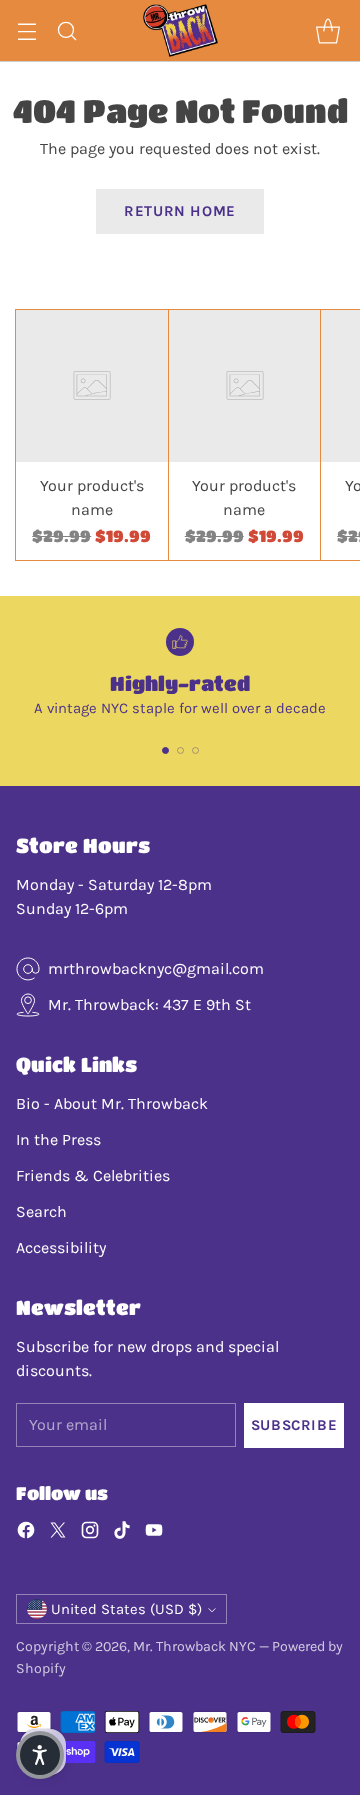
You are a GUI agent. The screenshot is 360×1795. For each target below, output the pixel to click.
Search (41, 1211)
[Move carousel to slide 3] (195, 750)
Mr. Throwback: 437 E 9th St (149, 1004)
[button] (40, 1755)
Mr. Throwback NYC (194, 1646)
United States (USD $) (126, 1609)
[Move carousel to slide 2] (180, 750)
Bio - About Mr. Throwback (112, 1103)
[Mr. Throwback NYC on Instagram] (90, 1533)
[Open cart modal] (327, 30)
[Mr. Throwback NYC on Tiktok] (122, 1533)
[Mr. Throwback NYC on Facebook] (26, 1533)
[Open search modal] (66, 30)
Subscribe (294, 1425)
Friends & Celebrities (93, 1175)
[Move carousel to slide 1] (165, 750)
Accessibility (61, 1247)
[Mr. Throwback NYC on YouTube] (154, 1533)
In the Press (58, 1139)
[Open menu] (26, 30)
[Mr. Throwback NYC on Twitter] (58, 1533)
